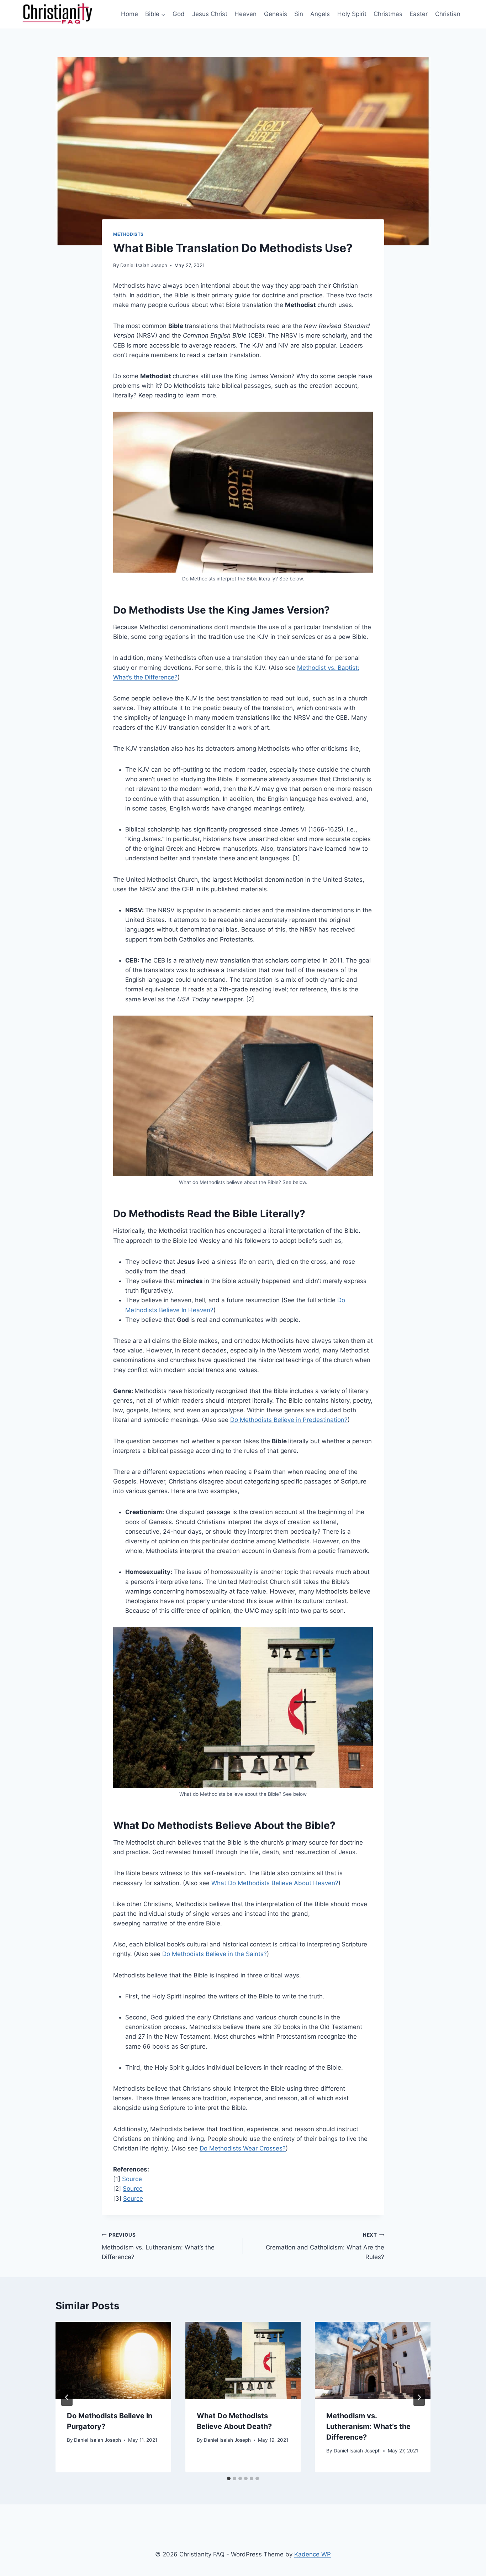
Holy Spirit (352, 14)
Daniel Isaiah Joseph (144, 265)
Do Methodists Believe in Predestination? (289, 1420)
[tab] (229, 2478)
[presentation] (113, 2360)
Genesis (276, 14)
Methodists (128, 234)
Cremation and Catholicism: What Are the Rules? (325, 2246)
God (179, 14)
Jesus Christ (210, 14)
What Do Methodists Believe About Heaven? (275, 1883)
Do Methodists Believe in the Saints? (215, 1954)
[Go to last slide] (67, 2397)
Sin (299, 14)
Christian (448, 14)
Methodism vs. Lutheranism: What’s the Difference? (158, 2246)
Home (130, 14)
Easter (419, 14)
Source (132, 2179)
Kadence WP (313, 2554)
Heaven (245, 14)
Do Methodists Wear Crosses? (243, 2148)
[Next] (419, 2397)
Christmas (388, 14)
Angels (320, 14)
